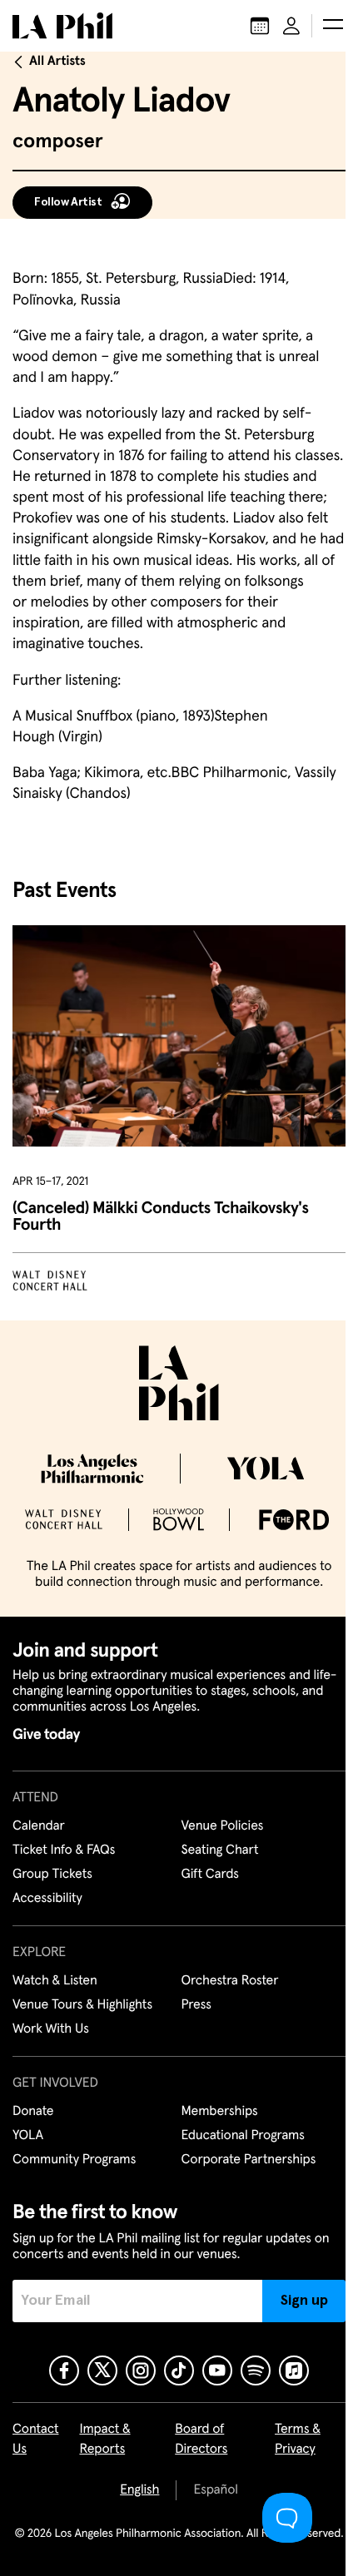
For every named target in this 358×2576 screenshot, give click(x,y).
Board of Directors (201, 2440)
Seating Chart (220, 1850)
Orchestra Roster (230, 1981)
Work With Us (51, 2029)
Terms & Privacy (298, 2440)
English (139, 2490)
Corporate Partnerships (249, 2160)
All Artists (57, 62)
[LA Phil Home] (62, 26)
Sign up (304, 2301)
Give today (46, 1735)
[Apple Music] (294, 2370)
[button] (333, 26)
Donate (33, 2112)
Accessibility (47, 1899)
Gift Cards (210, 1875)
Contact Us (36, 2440)
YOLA (28, 2136)
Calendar (39, 1826)
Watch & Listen (55, 1981)
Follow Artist (68, 202)
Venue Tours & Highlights (82, 2005)
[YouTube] (217, 2370)
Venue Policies (223, 1826)
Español (215, 2490)
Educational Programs (243, 2136)
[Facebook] (64, 2370)
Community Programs (74, 2160)
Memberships (220, 2112)
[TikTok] (179, 2370)
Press (196, 2005)
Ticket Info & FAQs (64, 1850)
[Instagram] (141, 2370)
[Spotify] (256, 2370)
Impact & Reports (104, 2440)
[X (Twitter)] (102, 2370)
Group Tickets (52, 1875)
